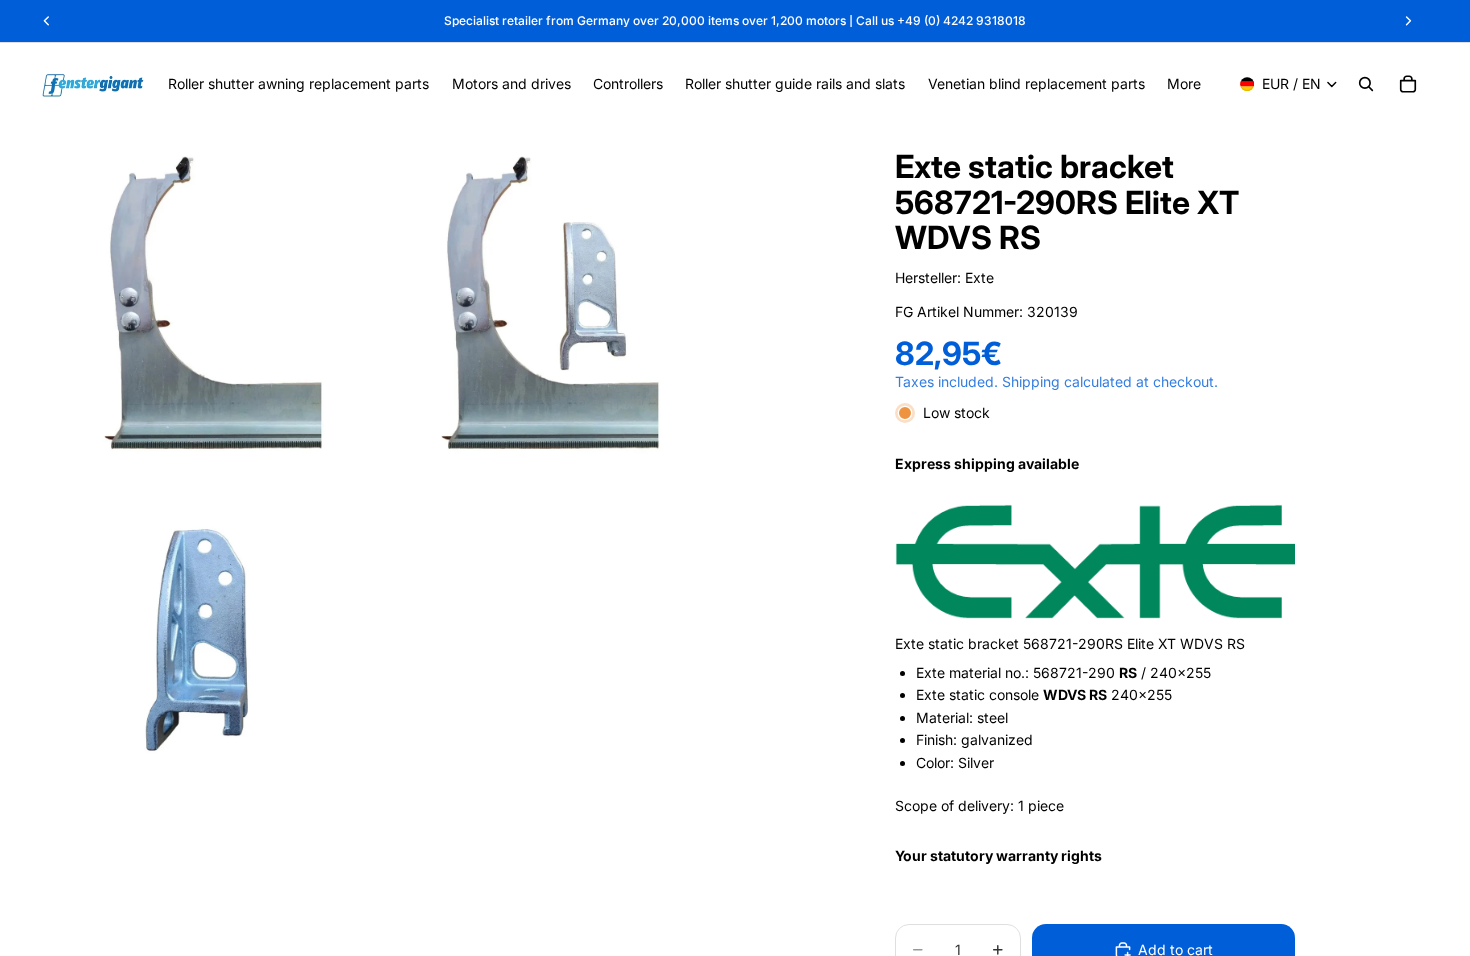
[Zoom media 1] (207, 302)
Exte (979, 277)
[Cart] (1408, 84)
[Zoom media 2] (544, 302)
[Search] (1366, 84)
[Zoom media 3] (207, 639)
